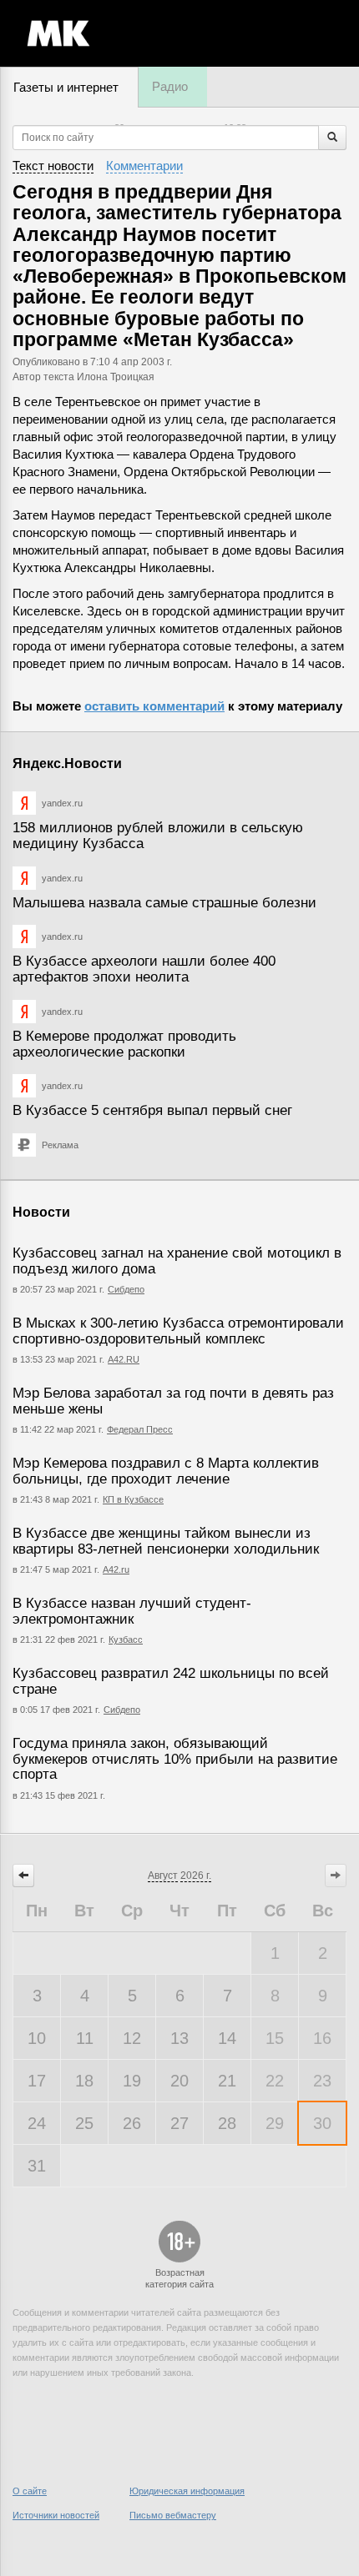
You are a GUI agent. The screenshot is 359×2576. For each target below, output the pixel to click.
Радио (170, 86)
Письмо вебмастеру (173, 2515)
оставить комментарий (154, 706)
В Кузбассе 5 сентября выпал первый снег (152, 1110)
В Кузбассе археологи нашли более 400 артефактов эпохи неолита (144, 969)
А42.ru (116, 1569)
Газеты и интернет (66, 87)
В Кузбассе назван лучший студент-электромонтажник (132, 1611)
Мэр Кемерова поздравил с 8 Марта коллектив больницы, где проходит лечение (166, 1471)
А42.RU (124, 1359)
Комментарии (144, 166)
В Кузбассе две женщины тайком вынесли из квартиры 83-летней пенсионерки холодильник (166, 1541)
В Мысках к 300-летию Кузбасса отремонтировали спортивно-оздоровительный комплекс (178, 1331)
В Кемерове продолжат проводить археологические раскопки (124, 1044)
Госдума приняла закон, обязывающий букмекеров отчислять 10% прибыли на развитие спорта (175, 1759)
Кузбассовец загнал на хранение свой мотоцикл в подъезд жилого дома (177, 1261)
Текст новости (53, 166)
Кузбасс (126, 1640)
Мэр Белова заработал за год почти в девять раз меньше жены (173, 1401)
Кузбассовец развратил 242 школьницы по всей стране (171, 1681)
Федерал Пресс (140, 1429)
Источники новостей (56, 2515)
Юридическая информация (187, 2491)
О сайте (30, 2491)
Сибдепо (126, 1289)
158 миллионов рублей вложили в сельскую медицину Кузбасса (158, 836)
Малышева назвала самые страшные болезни (164, 903)
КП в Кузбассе (133, 1499)
